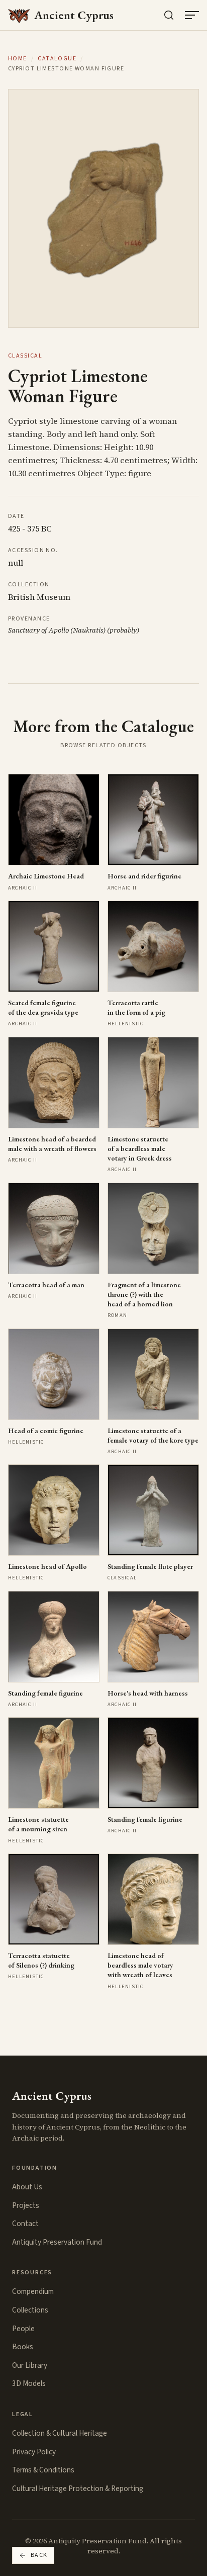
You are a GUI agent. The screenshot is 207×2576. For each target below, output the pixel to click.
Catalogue (57, 59)
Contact (25, 2224)
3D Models (29, 2383)
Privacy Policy (34, 2452)
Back (39, 2555)
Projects (26, 2205)
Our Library (30, 2365)
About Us (27, 2187)
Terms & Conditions (43, 2470)
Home (18, 59)
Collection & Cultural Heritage (60, 2433)
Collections (30, 2310)
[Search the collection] (169, 15)
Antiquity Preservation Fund (57, 2242)
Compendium (33, 2291)
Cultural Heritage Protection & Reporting (78, 2489)
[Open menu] (192, 15)
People (23, 2329)
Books (23, 2347)
